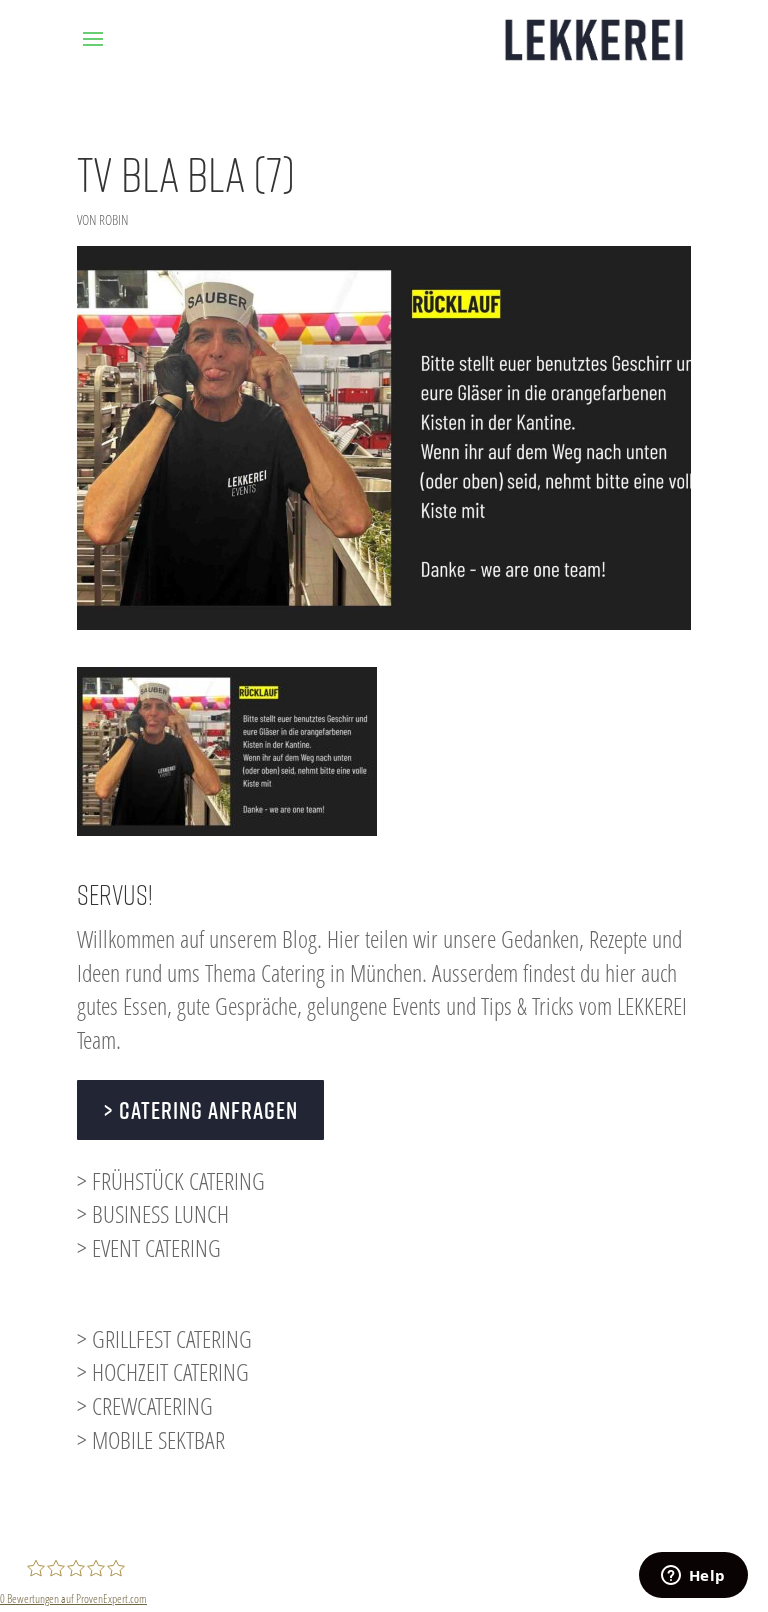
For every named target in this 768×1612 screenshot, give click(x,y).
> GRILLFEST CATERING (164, 1338)
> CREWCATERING (145, 1405)
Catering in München (341, 972)
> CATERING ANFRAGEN (200, 1110)
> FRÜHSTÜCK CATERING (171, 1180)
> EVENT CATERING (149, 1247)
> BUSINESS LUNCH (153, 1213)
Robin (113, 219)
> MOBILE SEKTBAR (151, 1439)
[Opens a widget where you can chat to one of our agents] (693, 1577)
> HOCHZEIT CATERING (163, 1371)
